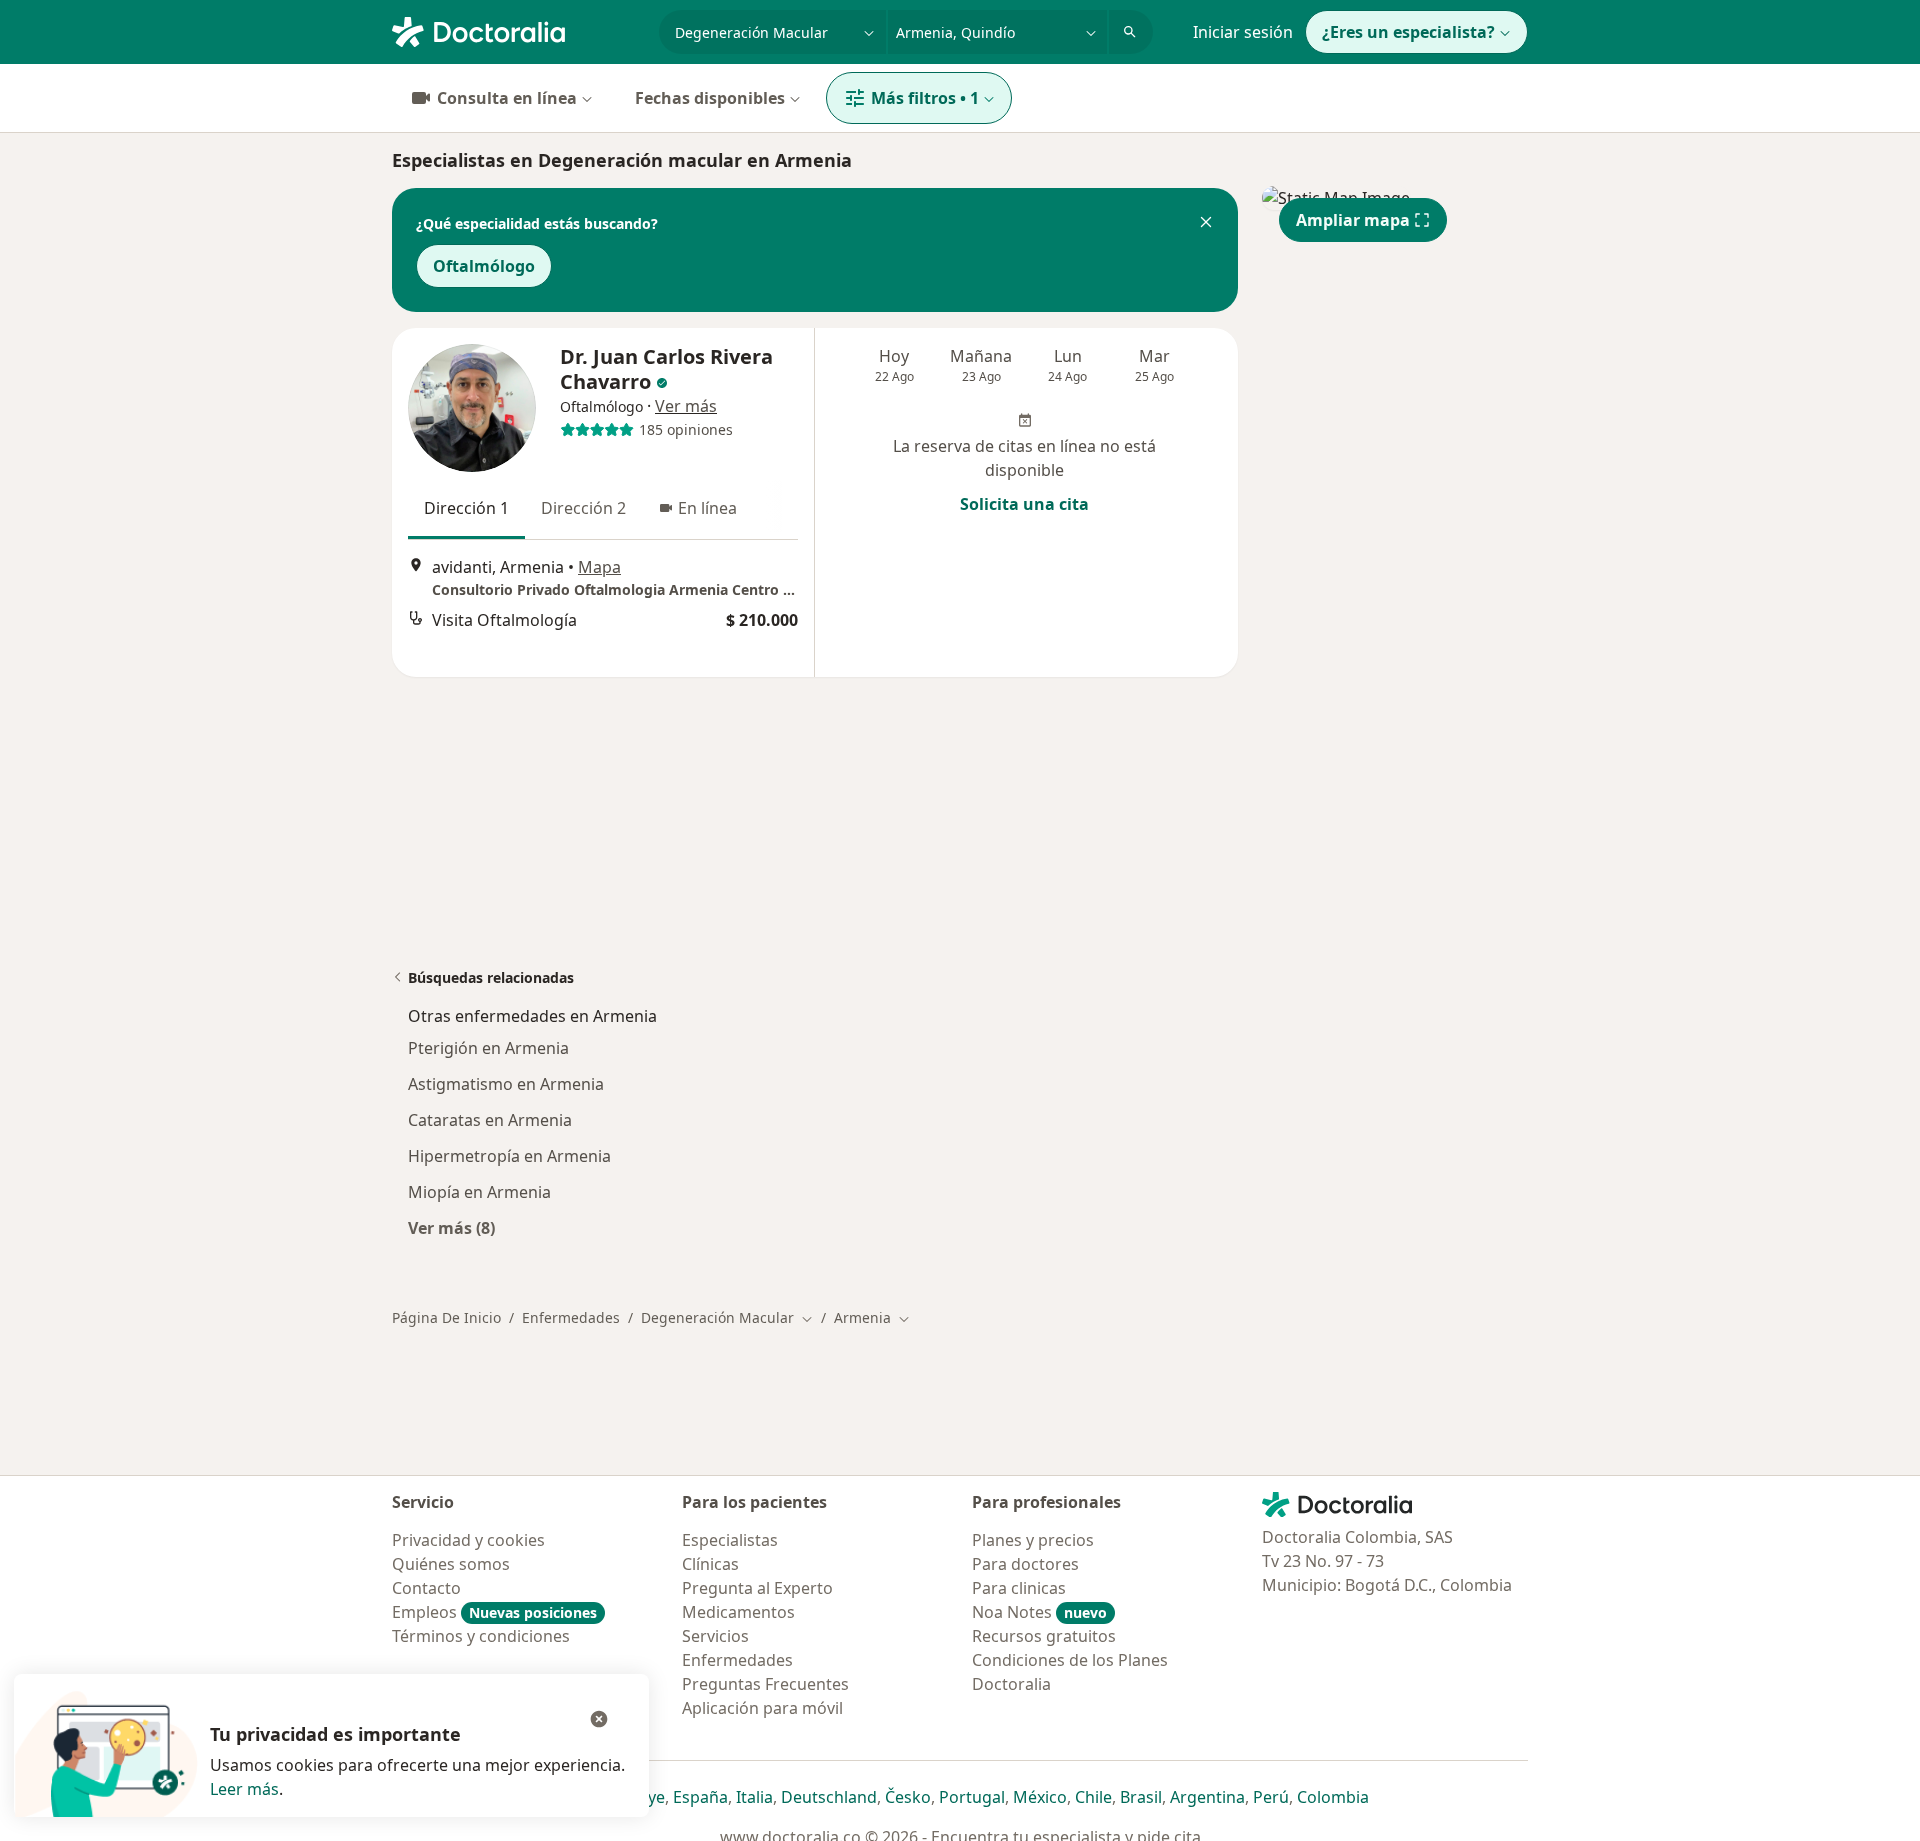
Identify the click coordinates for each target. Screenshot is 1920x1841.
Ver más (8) (451, 1227)
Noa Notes (1039, 1612)
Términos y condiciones (481, 1636)
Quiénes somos (451, 1564)
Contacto (426, 1588)
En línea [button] (707, 508)
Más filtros (925, 98)
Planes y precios (1033, 1540)
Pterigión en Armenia (488, 1048)
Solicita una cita (1024, 504)
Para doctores (1025, 1564)
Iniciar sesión (1243, 32)
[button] (1206, 224)
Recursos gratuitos (1044, 1636)
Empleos (494, 1612)
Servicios (715, 1636)
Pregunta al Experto (757, 1588)
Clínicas (710, 1564)
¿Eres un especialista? (1408, 32)
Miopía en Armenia (479, 1192)
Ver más (686, 406)
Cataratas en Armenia (490, 1120)
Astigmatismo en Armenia (506, 1084)
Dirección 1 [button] (466, 508)
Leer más (244, 1789)
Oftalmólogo (484, 266)
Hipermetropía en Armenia (509, 1156)
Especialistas (730, 1540)
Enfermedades (571, 1317)
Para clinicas (1019, 1588)
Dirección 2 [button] (583, 508)
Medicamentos (738, 1612)
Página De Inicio (446, 1317)
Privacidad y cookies (468, 1540)
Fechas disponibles (710, 98)
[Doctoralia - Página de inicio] (517, 30)
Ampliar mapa (1353, 220)
